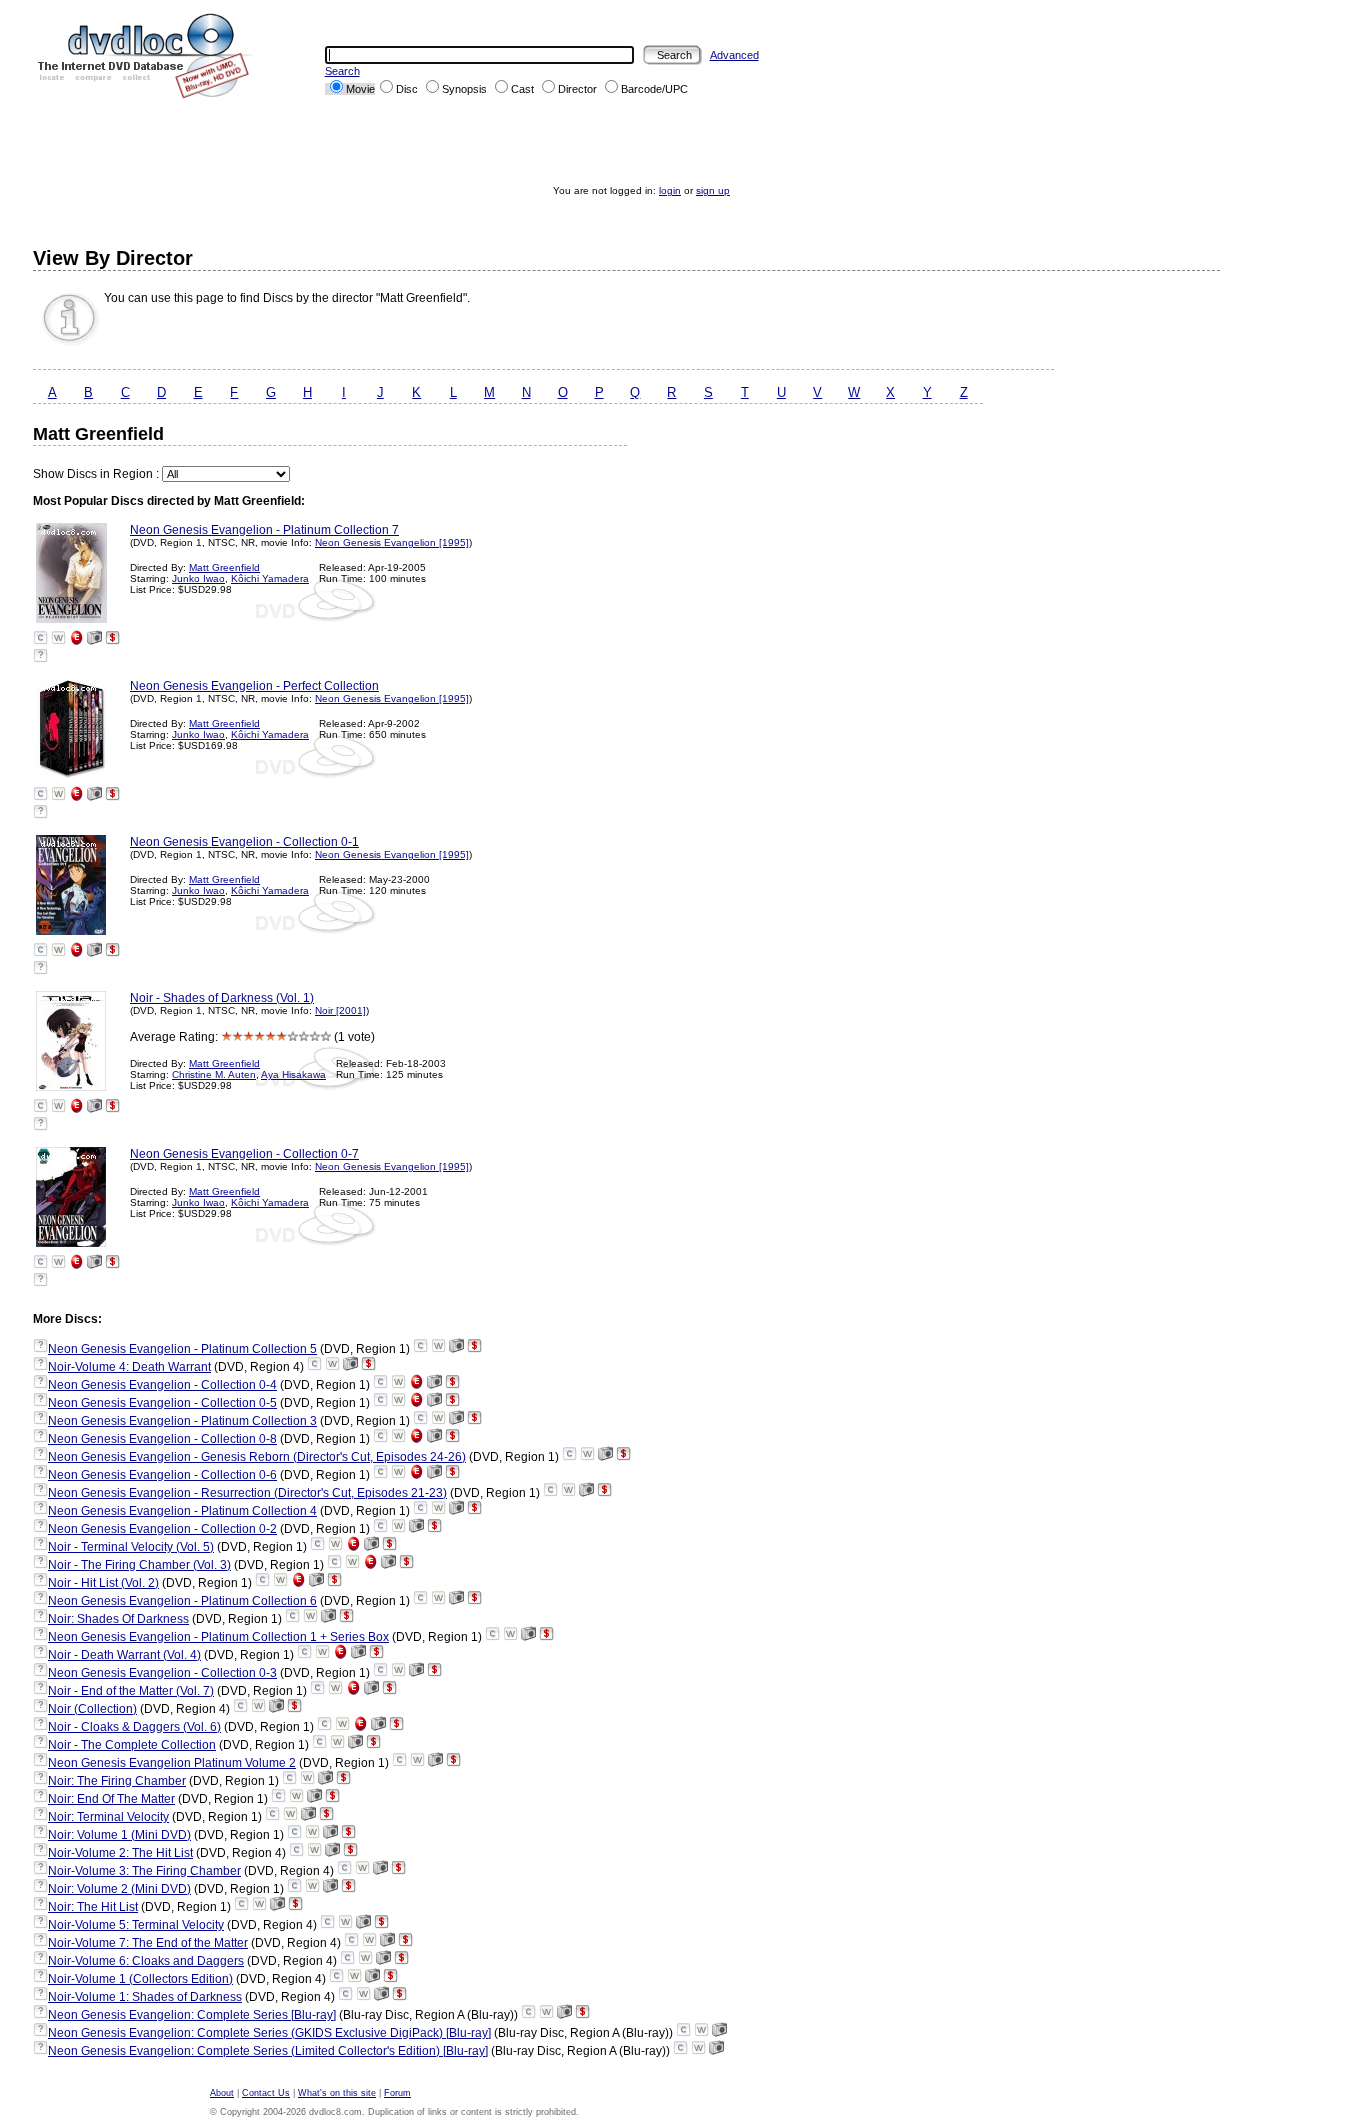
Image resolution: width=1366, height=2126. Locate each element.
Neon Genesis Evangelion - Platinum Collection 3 (182, 1421)
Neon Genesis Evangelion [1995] (392, 542)
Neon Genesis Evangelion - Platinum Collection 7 (264, 530)
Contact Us (266, 2093)
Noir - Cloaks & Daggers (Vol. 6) (134, 1727)
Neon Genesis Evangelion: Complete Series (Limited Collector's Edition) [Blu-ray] (268, 2051)
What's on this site (337, 2093)
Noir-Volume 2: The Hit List (120, 1853)
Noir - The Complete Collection (132, 1745)
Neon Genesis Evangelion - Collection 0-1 (244, 842)
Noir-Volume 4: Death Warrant (129, 1367)
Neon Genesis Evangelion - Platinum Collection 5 (182, 1349)
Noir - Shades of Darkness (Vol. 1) (222, 998)
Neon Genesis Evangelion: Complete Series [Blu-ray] (192, 2015)
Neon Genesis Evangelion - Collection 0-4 (162, 1385)
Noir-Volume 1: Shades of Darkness (145, 1997)
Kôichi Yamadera (270, 578)
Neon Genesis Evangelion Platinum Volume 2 (172, 1763)
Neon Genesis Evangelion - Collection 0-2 (162, 1529)
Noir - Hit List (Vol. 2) (103, 1583)
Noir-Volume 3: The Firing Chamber (144, 1871)
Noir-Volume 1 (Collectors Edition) (140, 1979)
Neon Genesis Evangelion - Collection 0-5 (162, 1403)
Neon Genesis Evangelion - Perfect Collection (254, 686)
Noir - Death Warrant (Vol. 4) (124, 1655)
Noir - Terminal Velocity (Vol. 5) (131, 1547)
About (222, 2093)
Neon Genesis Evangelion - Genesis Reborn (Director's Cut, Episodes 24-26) (257, 1457)
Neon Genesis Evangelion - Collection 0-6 (162, 1475)
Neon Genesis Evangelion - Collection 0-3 (162, 1673)
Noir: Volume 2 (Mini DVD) (119, 1889)
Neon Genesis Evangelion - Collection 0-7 (244, 1154)
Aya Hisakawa (293, 1074)
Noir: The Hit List (93, 1907)
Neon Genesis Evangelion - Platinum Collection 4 (182, 1511)
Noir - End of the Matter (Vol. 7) (131, 1691)
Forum (397, 2093)
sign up (713, 190)
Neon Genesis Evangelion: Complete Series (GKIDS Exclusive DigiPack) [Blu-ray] (269, 2033)
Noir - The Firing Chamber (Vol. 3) (139, 1565)
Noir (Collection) (92, 1709)
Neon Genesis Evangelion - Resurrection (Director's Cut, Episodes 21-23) (247, 1493)
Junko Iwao (198, 578)
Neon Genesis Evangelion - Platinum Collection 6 (182, 1601)
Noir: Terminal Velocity (108, 1817)
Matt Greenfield (224, 567)
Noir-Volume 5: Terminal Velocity (136, 1925)
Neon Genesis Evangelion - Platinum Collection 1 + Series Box (218, 1637)
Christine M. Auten (214, 1074)
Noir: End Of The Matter (111, 1799)
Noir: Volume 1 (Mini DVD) (119, 1835)
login (670, 190)
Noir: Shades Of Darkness (118, 1619)
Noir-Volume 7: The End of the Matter (148, 1943)
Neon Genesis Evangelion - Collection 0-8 (162, 1439)
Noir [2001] (340, 1010)
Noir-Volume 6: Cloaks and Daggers (146, 1961)
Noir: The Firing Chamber (117, 1781)
